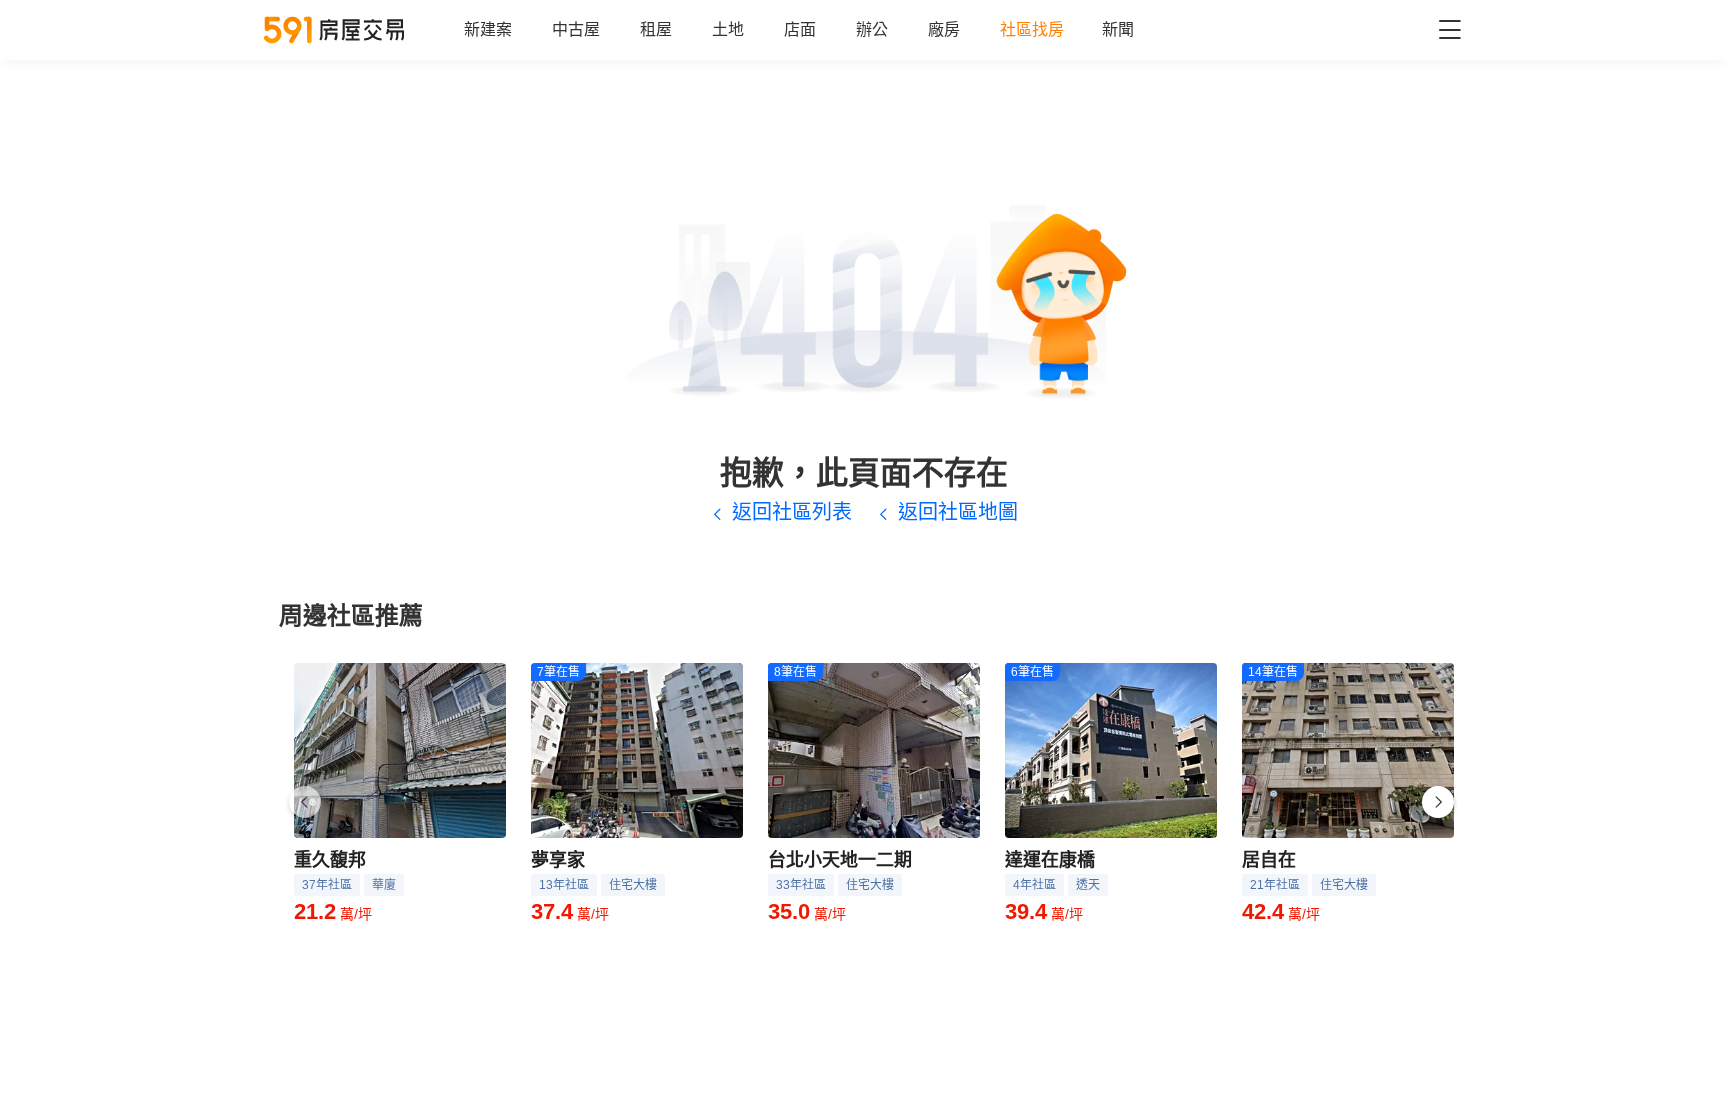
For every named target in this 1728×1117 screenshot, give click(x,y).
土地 (728, 29)
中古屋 (576, 29)
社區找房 (1032, 29)
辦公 (872, 29)
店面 (800, 29)
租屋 (656, 29)
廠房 (944, 29)
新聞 (1118, 29)
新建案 (488, 29)
